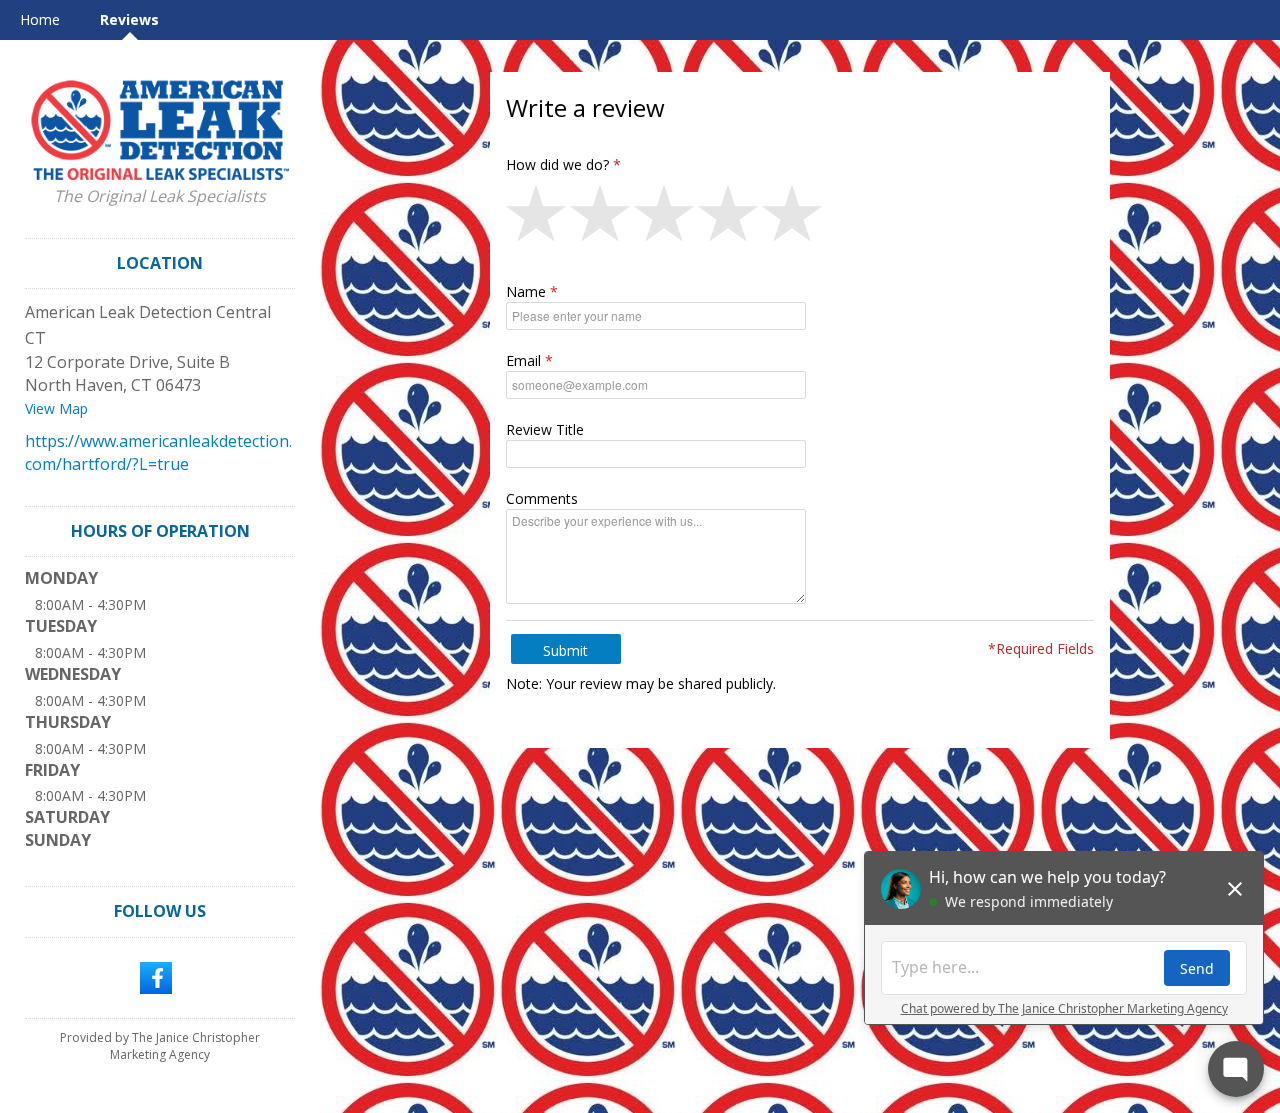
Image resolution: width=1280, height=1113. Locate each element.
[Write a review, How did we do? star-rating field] (800, 218)
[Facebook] (156, 976)
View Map (56, 408)
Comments (542, 498)
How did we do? (557, 164)
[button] (538, 218)
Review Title (545, 429)
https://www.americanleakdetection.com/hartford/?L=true (158, 452)
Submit (565, 650)
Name (526, 291)
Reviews (129, 19)
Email (523, 360)
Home (40, 19)
